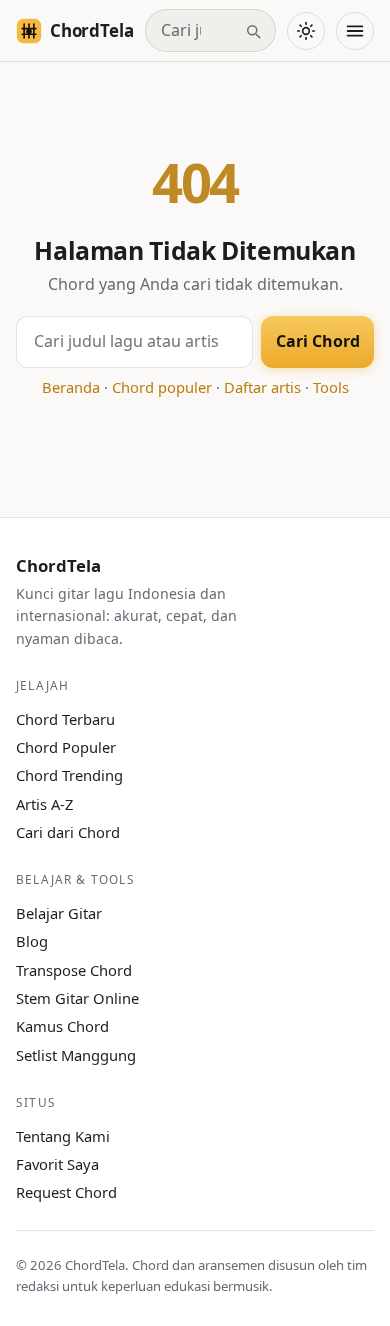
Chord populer (162, 387)
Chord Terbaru (65, 719)
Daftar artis (262, 387)
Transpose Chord (74, 970)
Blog (32, 941)
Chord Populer (66, 747)
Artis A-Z (44, 804)
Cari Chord (318, 341)
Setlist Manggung (76, 1055)
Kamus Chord (62, 1026)
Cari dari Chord (68, 832)
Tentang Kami (63, 1136)
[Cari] (253, 31)
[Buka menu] (355, 31)
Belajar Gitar (59, 913)
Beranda (71, 387)
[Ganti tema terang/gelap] (306, 31)
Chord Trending (69, 775)
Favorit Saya (57, 1164)
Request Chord (66, 1192)
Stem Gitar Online (77, 998)
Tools (331, 387)
